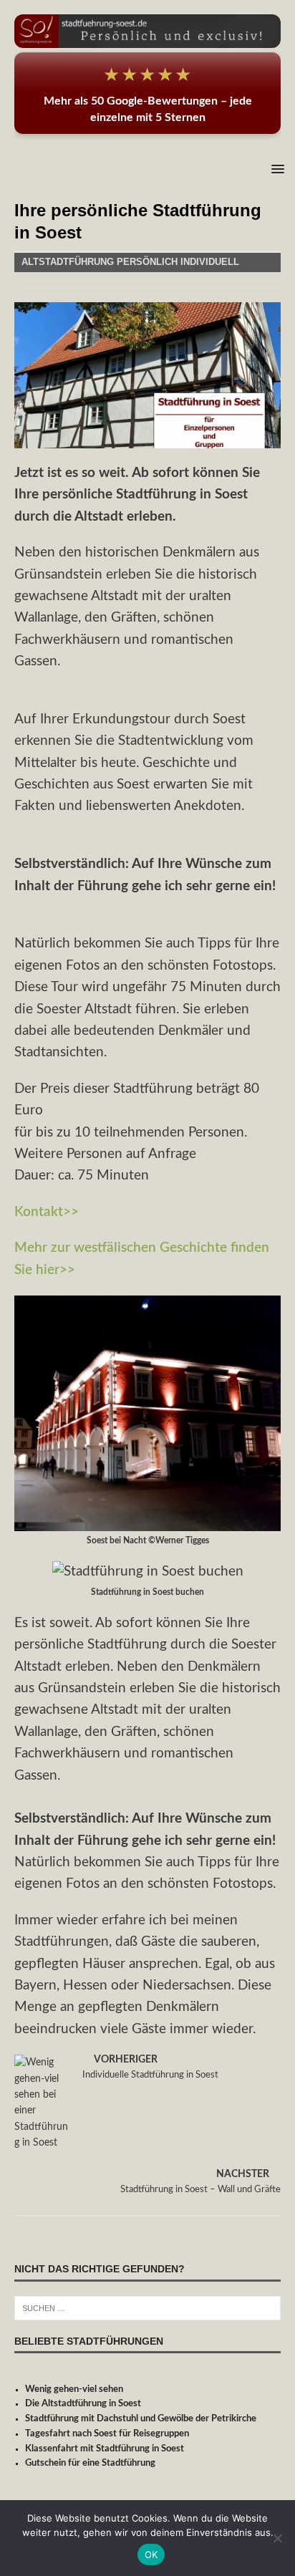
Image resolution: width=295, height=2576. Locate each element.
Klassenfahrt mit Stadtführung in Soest (105, 2449)
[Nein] (277, 2538)
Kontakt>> (47, 1212)
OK (151, 2555)
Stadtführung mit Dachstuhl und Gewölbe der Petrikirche (141, 2419)
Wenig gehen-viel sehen (74, 2389)
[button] (275, 169)
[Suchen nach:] (147, 2308)
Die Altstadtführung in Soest (83, 2404)
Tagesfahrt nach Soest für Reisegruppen (107, 2434)
